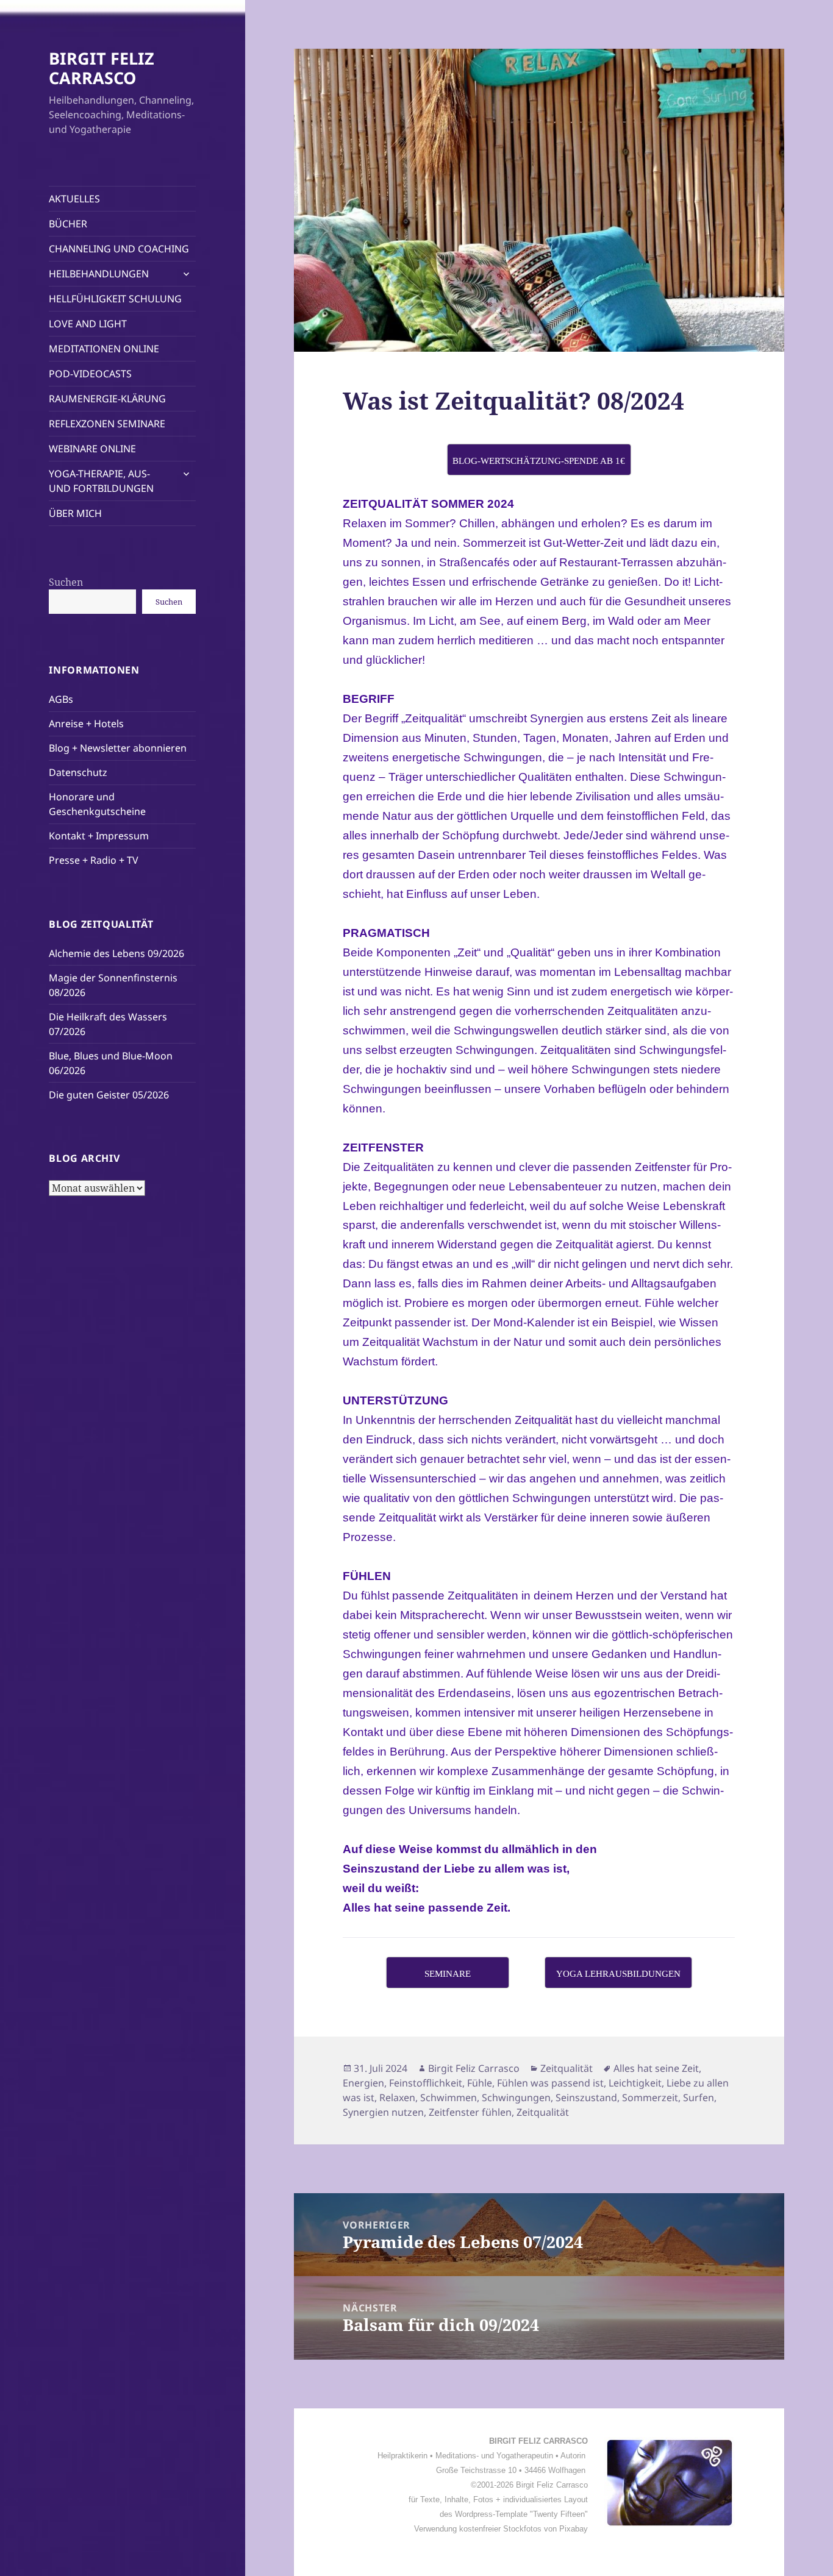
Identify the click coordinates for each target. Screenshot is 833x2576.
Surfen (699, 2097)
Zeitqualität (567, 2068)
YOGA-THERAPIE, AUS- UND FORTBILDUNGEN (101, 481)
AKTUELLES (74, 199)
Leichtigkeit (635, 2083)
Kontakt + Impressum (99, 836)
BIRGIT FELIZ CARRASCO (102, 68)
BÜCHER (68, 224)
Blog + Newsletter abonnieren (118, 748)
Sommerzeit (650, 2097)
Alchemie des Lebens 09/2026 (116, 953)
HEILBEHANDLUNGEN (99, 274)
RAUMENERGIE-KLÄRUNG (107, 399)
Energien (363, 2083)
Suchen (66, 582)
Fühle (480, 2083)
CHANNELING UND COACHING (119, 249)
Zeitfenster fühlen (470, 2112)
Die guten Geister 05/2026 (109, 1095)
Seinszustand (586, 2097)
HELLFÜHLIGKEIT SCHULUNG (115, 299)
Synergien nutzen (383, 2112)
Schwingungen (516, 2097)
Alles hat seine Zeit (656, 2068)
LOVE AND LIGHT (88, 324)
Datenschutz (78, 772)
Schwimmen (449, 2097)
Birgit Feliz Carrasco (474, 2068)
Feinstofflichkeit (426, 2083)
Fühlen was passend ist (550, 2083)
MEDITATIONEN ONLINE (104, 349)
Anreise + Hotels (86, 724)
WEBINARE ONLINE (92, 449)
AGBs (61, 699)
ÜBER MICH (75, 513)
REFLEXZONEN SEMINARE (107, 424)
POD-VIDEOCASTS (90, 374)
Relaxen (397, 2097)
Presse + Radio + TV (94, 860)
